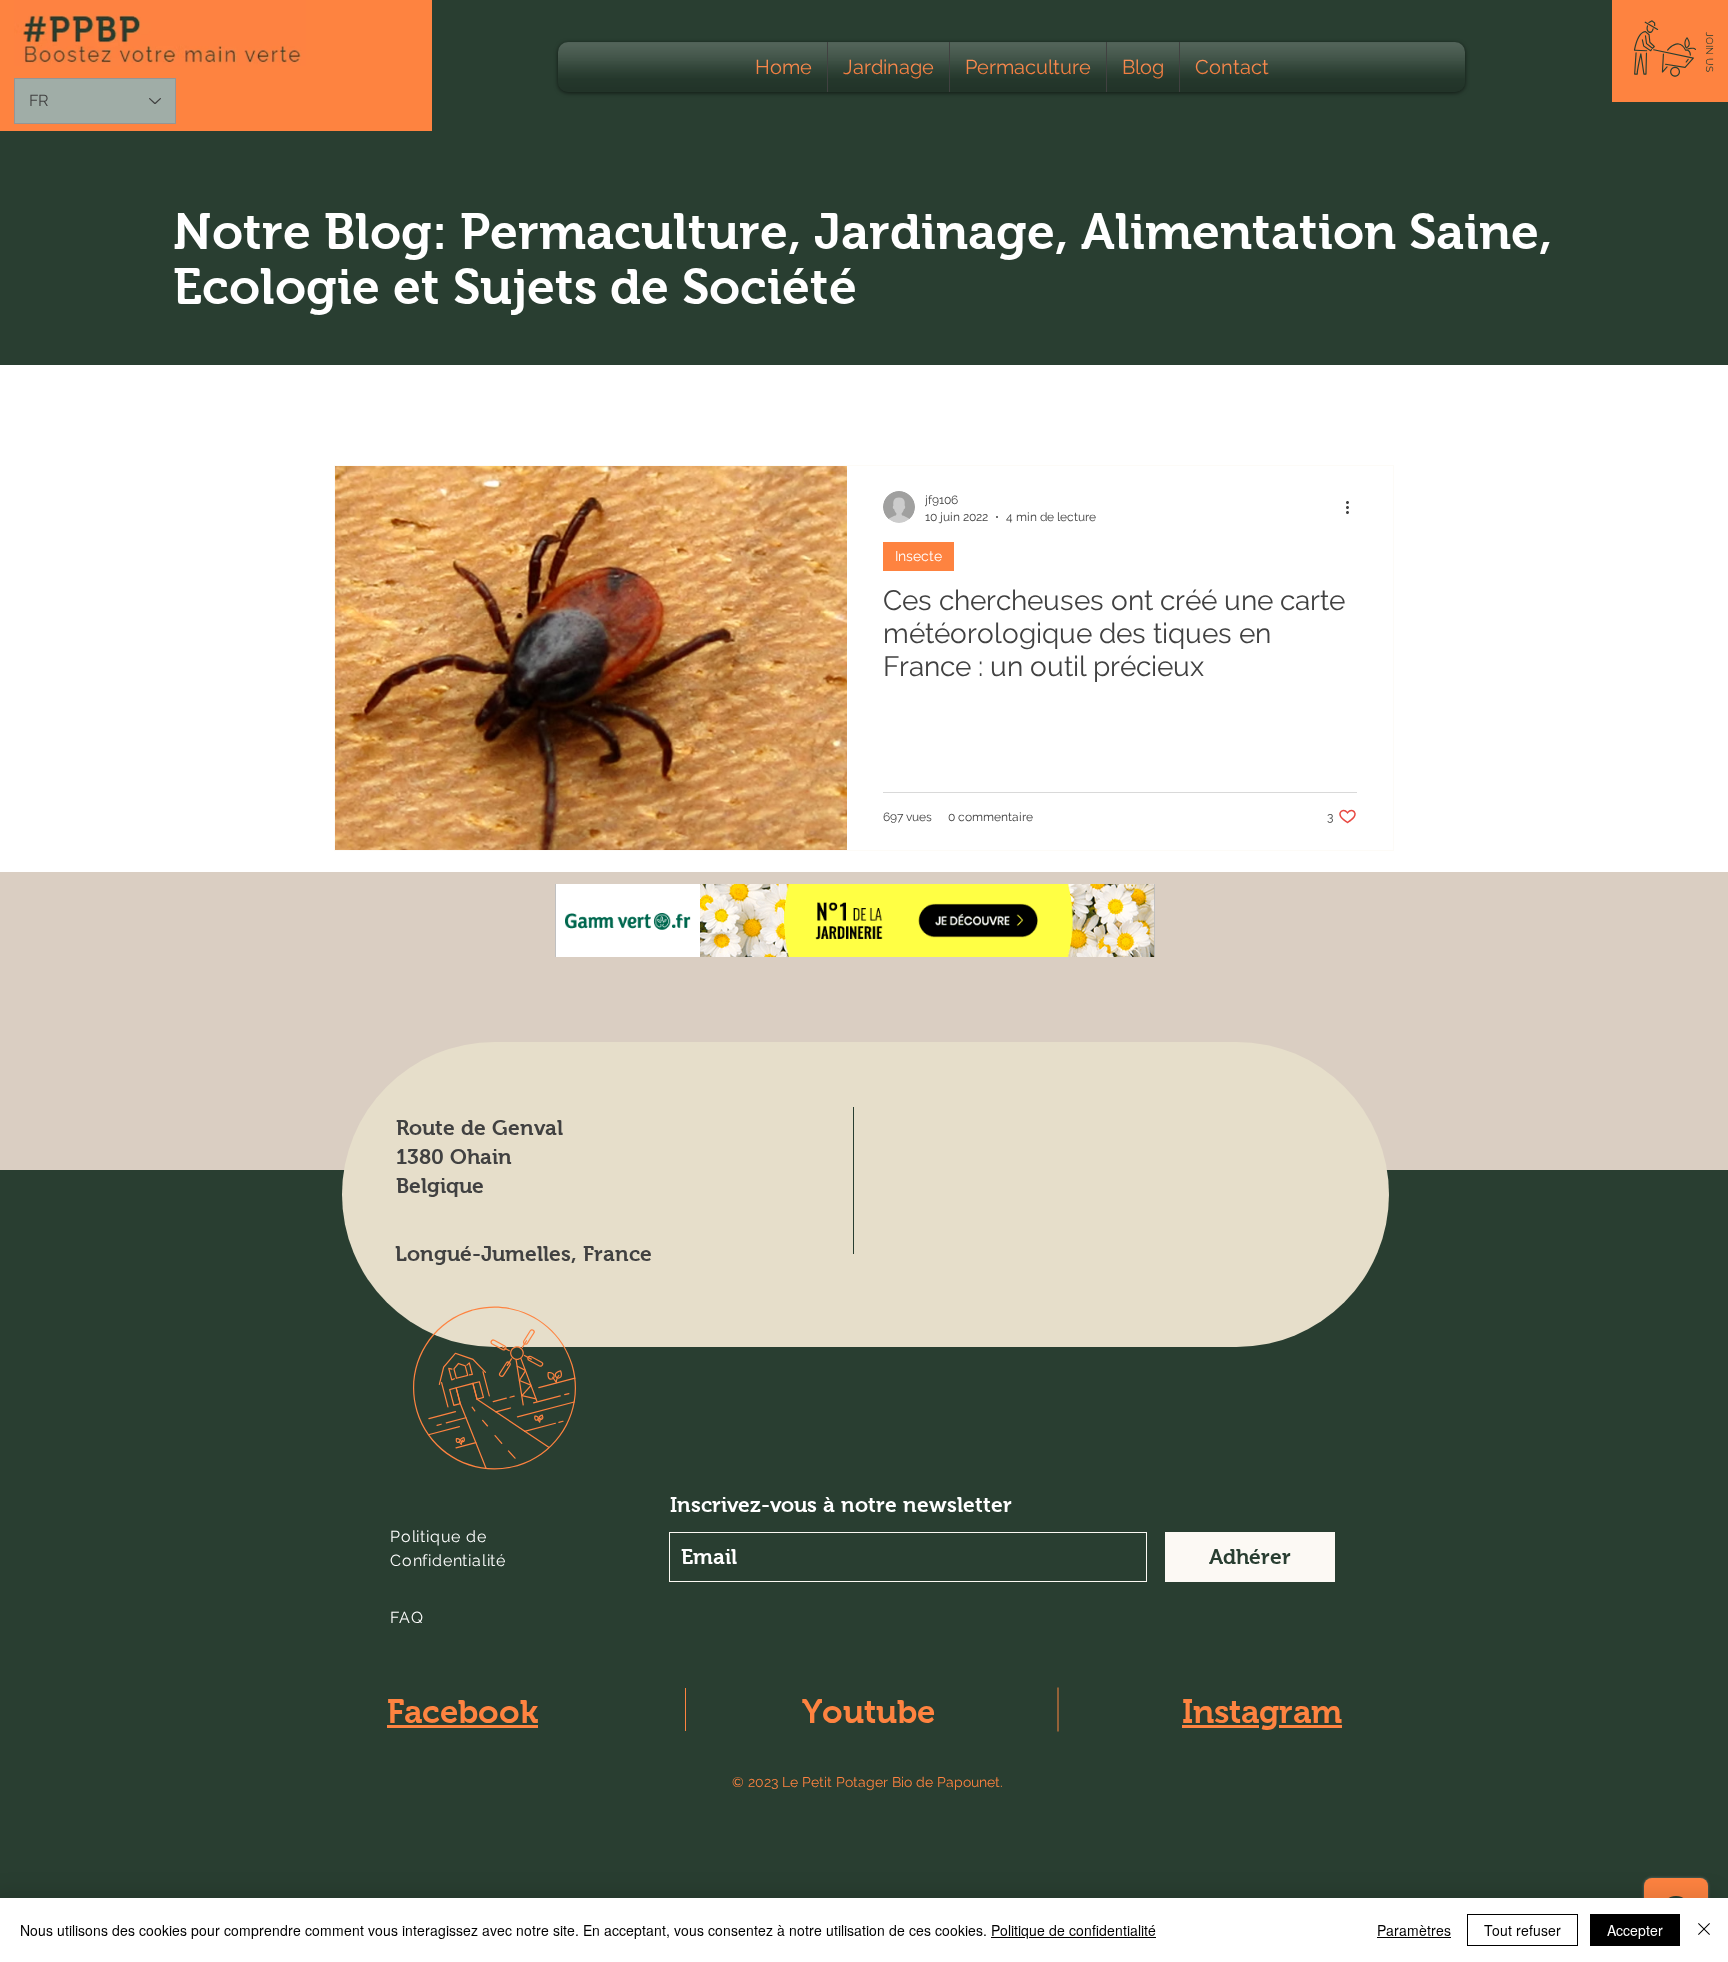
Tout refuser (1522, 1930)
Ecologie (512, 404)
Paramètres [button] (1414, 1930)
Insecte (918, 556)
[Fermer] (1704, 1930)
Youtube (868, 1711)
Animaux (740, 404)
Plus (1203, 404)
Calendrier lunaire (995, 404)
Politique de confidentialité (1073, 1930)
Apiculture (851, 404)
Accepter (1635, 1930)
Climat (1123, 404)
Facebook (462, 1711)
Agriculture (626, 404)
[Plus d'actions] (1354, 507)
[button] (1709, 52)
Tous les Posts (387, 404)
